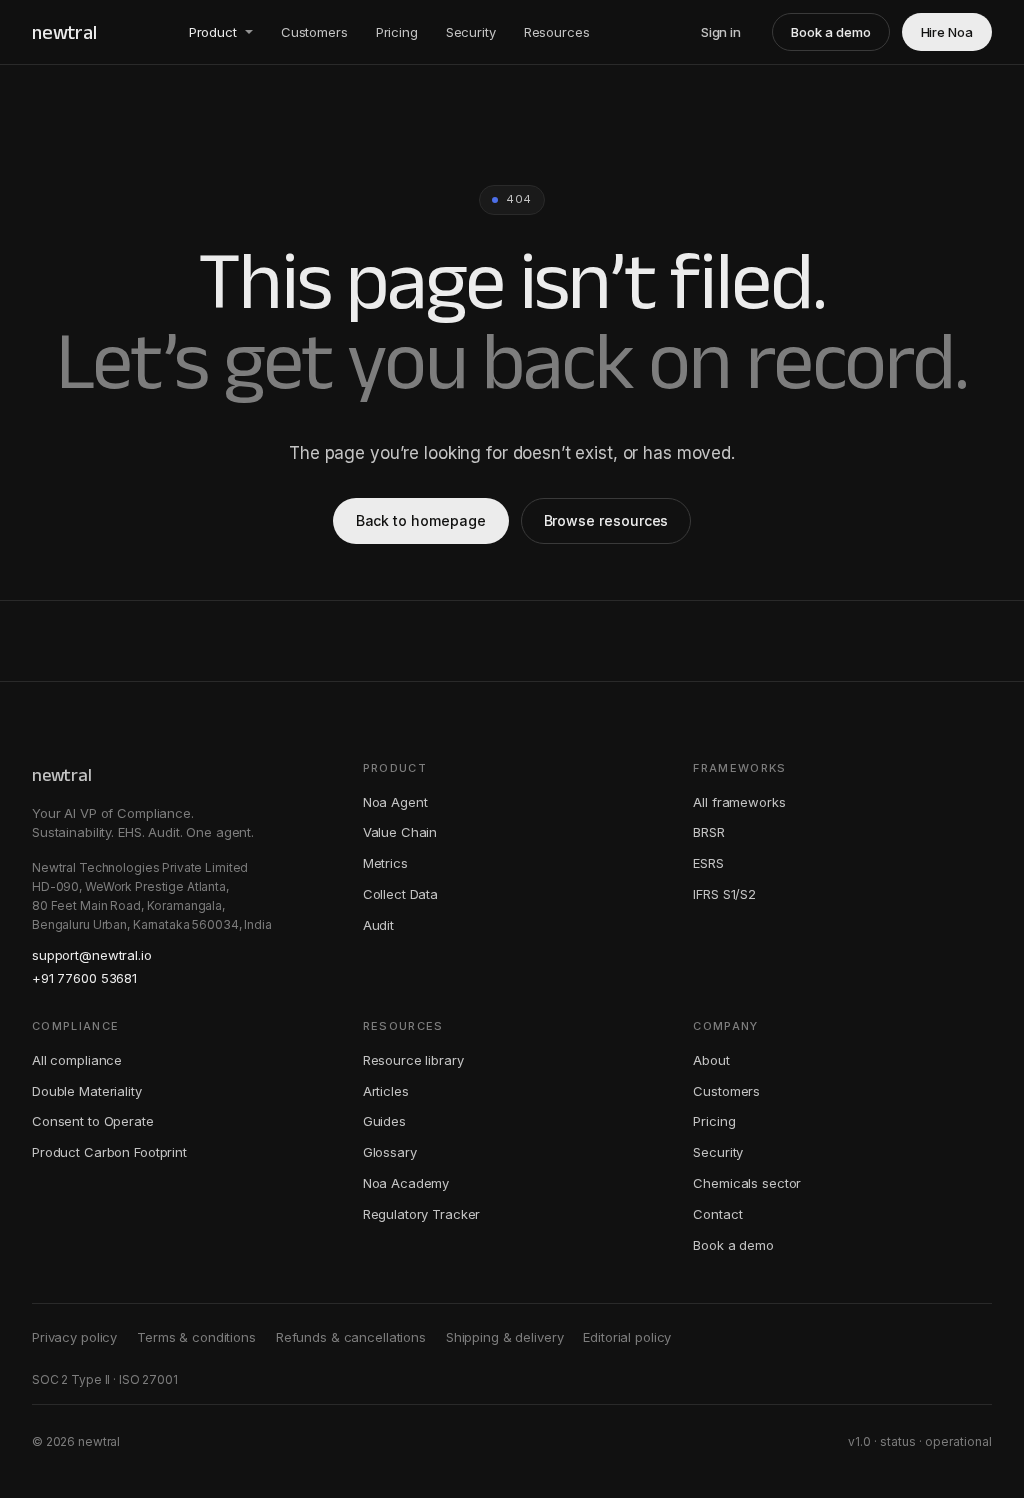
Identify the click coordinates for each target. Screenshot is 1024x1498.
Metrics (385, 863)
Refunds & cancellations (351, 1337)
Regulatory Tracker (422, 1214)
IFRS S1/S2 (724, 894)
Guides (384, 1121)
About (711, 1060)
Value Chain (400, 832)
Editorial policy (627, 1337)
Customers (314, 32)
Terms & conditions (196, 1337)
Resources (557, 32)
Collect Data (400, 894)
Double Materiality (87, 1091)
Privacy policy (74, 1337)
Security (471, 32)
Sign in (721, 32)
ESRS (708, 863)
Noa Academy (406, 1183)
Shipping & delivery (505, 1337)
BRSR (708, 832)
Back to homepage (421, 520)
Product (213, 32)
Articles (386, 1091)
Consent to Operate (93, 1121)
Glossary (390, 1152)
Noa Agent (395, 802)
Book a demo (830, 32)
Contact (717, 1214)
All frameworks (739, 802)
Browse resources (606, 520)
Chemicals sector (747, 1183)
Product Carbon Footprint (109, 1152)
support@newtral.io (92, 955)
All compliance (77, 1060)
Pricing (397, 32)
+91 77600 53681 (84, 978)
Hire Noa (947, 32)
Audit (378, 925)
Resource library (413, 1060)
